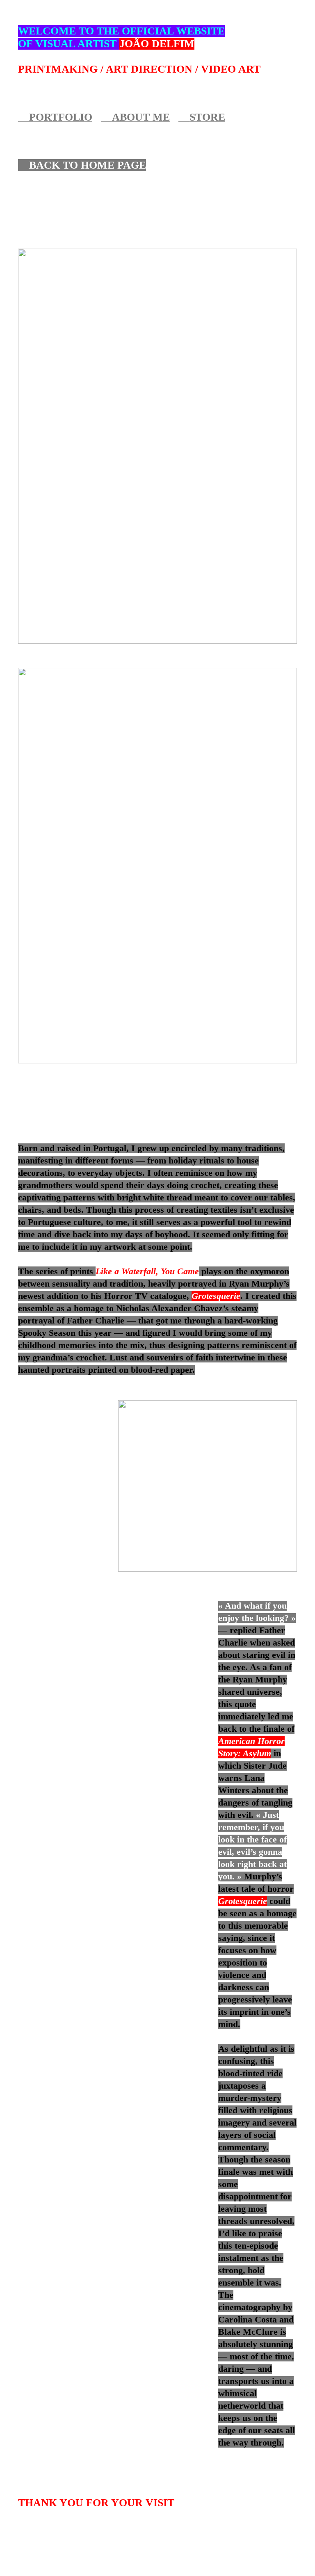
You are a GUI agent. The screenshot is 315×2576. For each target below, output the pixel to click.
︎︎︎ (106, 117)
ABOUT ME (141, 117)
